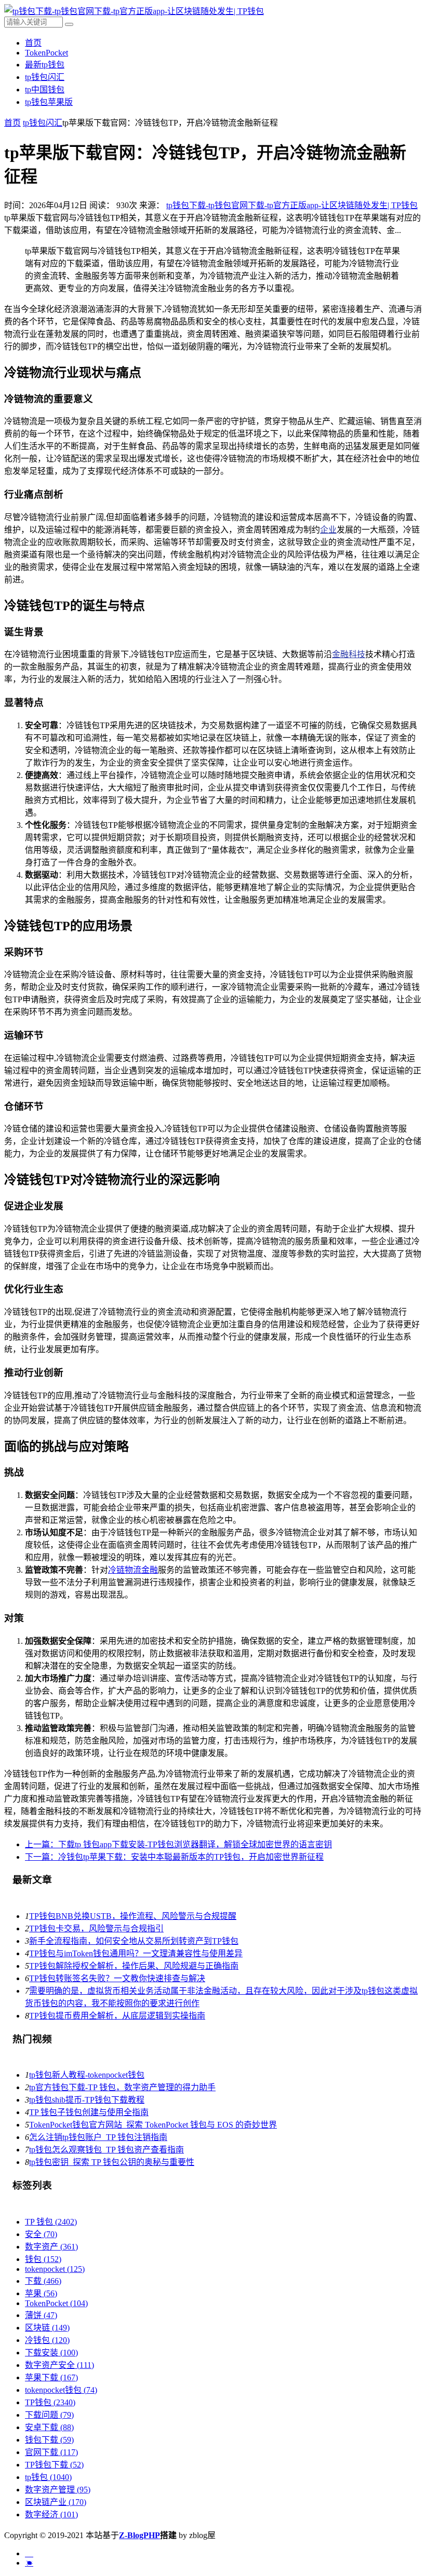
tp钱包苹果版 (49, 102)
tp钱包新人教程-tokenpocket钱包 (87, 2075)
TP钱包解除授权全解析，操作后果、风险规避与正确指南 (134, 1966)
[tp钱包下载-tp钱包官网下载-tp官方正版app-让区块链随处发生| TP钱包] (134, 11)
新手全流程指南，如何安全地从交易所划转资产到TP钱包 (134, 1941)
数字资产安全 (59, 2365)
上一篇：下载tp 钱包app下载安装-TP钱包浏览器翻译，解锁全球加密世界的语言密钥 (178, 1844)
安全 (41, 2234)
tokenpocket (55, 2269)
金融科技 (349, 654)
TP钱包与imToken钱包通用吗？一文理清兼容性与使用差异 (136, 1953)
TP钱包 (50, 2402)
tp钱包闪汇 (45, 77)
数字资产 (51, 2247)
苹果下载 (51, 2377)
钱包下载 (49, 2440)
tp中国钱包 (45, 90)
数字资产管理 (58, 2490)
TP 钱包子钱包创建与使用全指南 (89, 2112)
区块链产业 (56, 2502)
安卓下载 (49, 2427)
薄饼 (41, 2315)
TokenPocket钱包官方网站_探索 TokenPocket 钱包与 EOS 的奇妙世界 (153, 2125)
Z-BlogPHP (139, 2535)
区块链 (47, 2328)
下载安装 (51, 2353)
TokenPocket (46, 53)
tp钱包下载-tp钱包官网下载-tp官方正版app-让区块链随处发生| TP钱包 (292, 205)
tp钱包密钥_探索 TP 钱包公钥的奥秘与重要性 (112, 2162)
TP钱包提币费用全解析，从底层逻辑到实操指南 (117, 2016)
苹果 (41, 2293)
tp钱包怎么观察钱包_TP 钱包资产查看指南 (106, 2150)
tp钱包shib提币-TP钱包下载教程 (87, 2100)
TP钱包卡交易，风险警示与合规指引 (96, 1928)
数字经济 (51, 2514)
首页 (33, 43)
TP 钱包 (51, 2222)
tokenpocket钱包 (61, 2390)
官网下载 (51, 2452)
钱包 (43, 2259)
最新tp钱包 (45, 65)
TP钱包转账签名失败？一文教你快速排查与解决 (117, 1978)
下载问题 (49, 2415)
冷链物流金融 (133, 1570)
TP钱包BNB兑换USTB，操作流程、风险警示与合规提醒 (133, 1916)
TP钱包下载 (54, 2465)
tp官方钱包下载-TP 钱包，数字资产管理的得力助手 (122, 2087)
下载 (43, 2281)
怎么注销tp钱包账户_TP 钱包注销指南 (98, 2137)
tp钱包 (48, 2477)
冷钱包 (47, 2340)
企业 (328, 530)
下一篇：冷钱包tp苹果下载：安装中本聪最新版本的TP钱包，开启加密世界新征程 (174, 1857)
